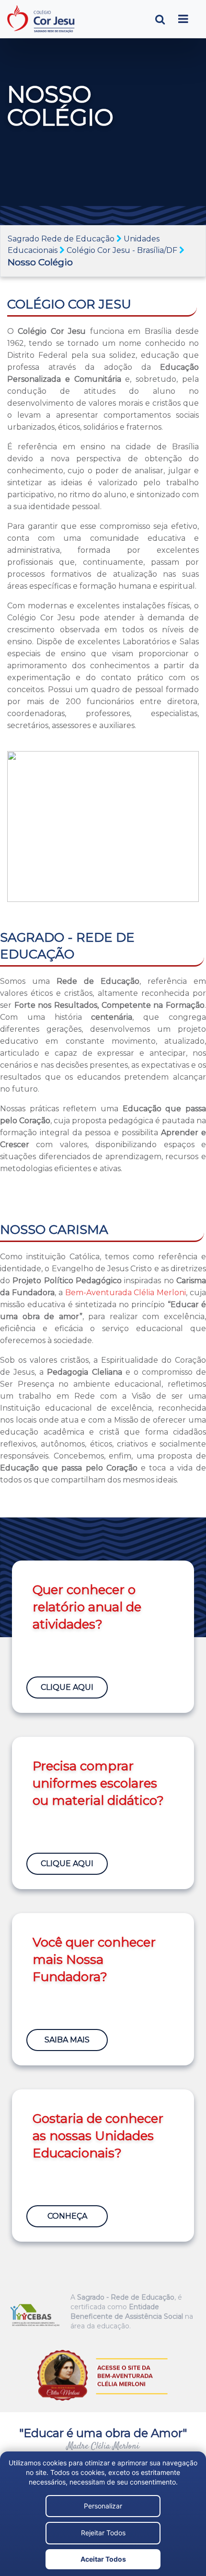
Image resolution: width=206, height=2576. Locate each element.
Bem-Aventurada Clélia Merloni (126, 1293)
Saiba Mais (67, 2040)
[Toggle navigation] (183, 19)
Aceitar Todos (103, 2559)
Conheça (67, 2216)
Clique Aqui (67, 1687)
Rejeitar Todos (103, 2533)
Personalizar (103, 2506)
